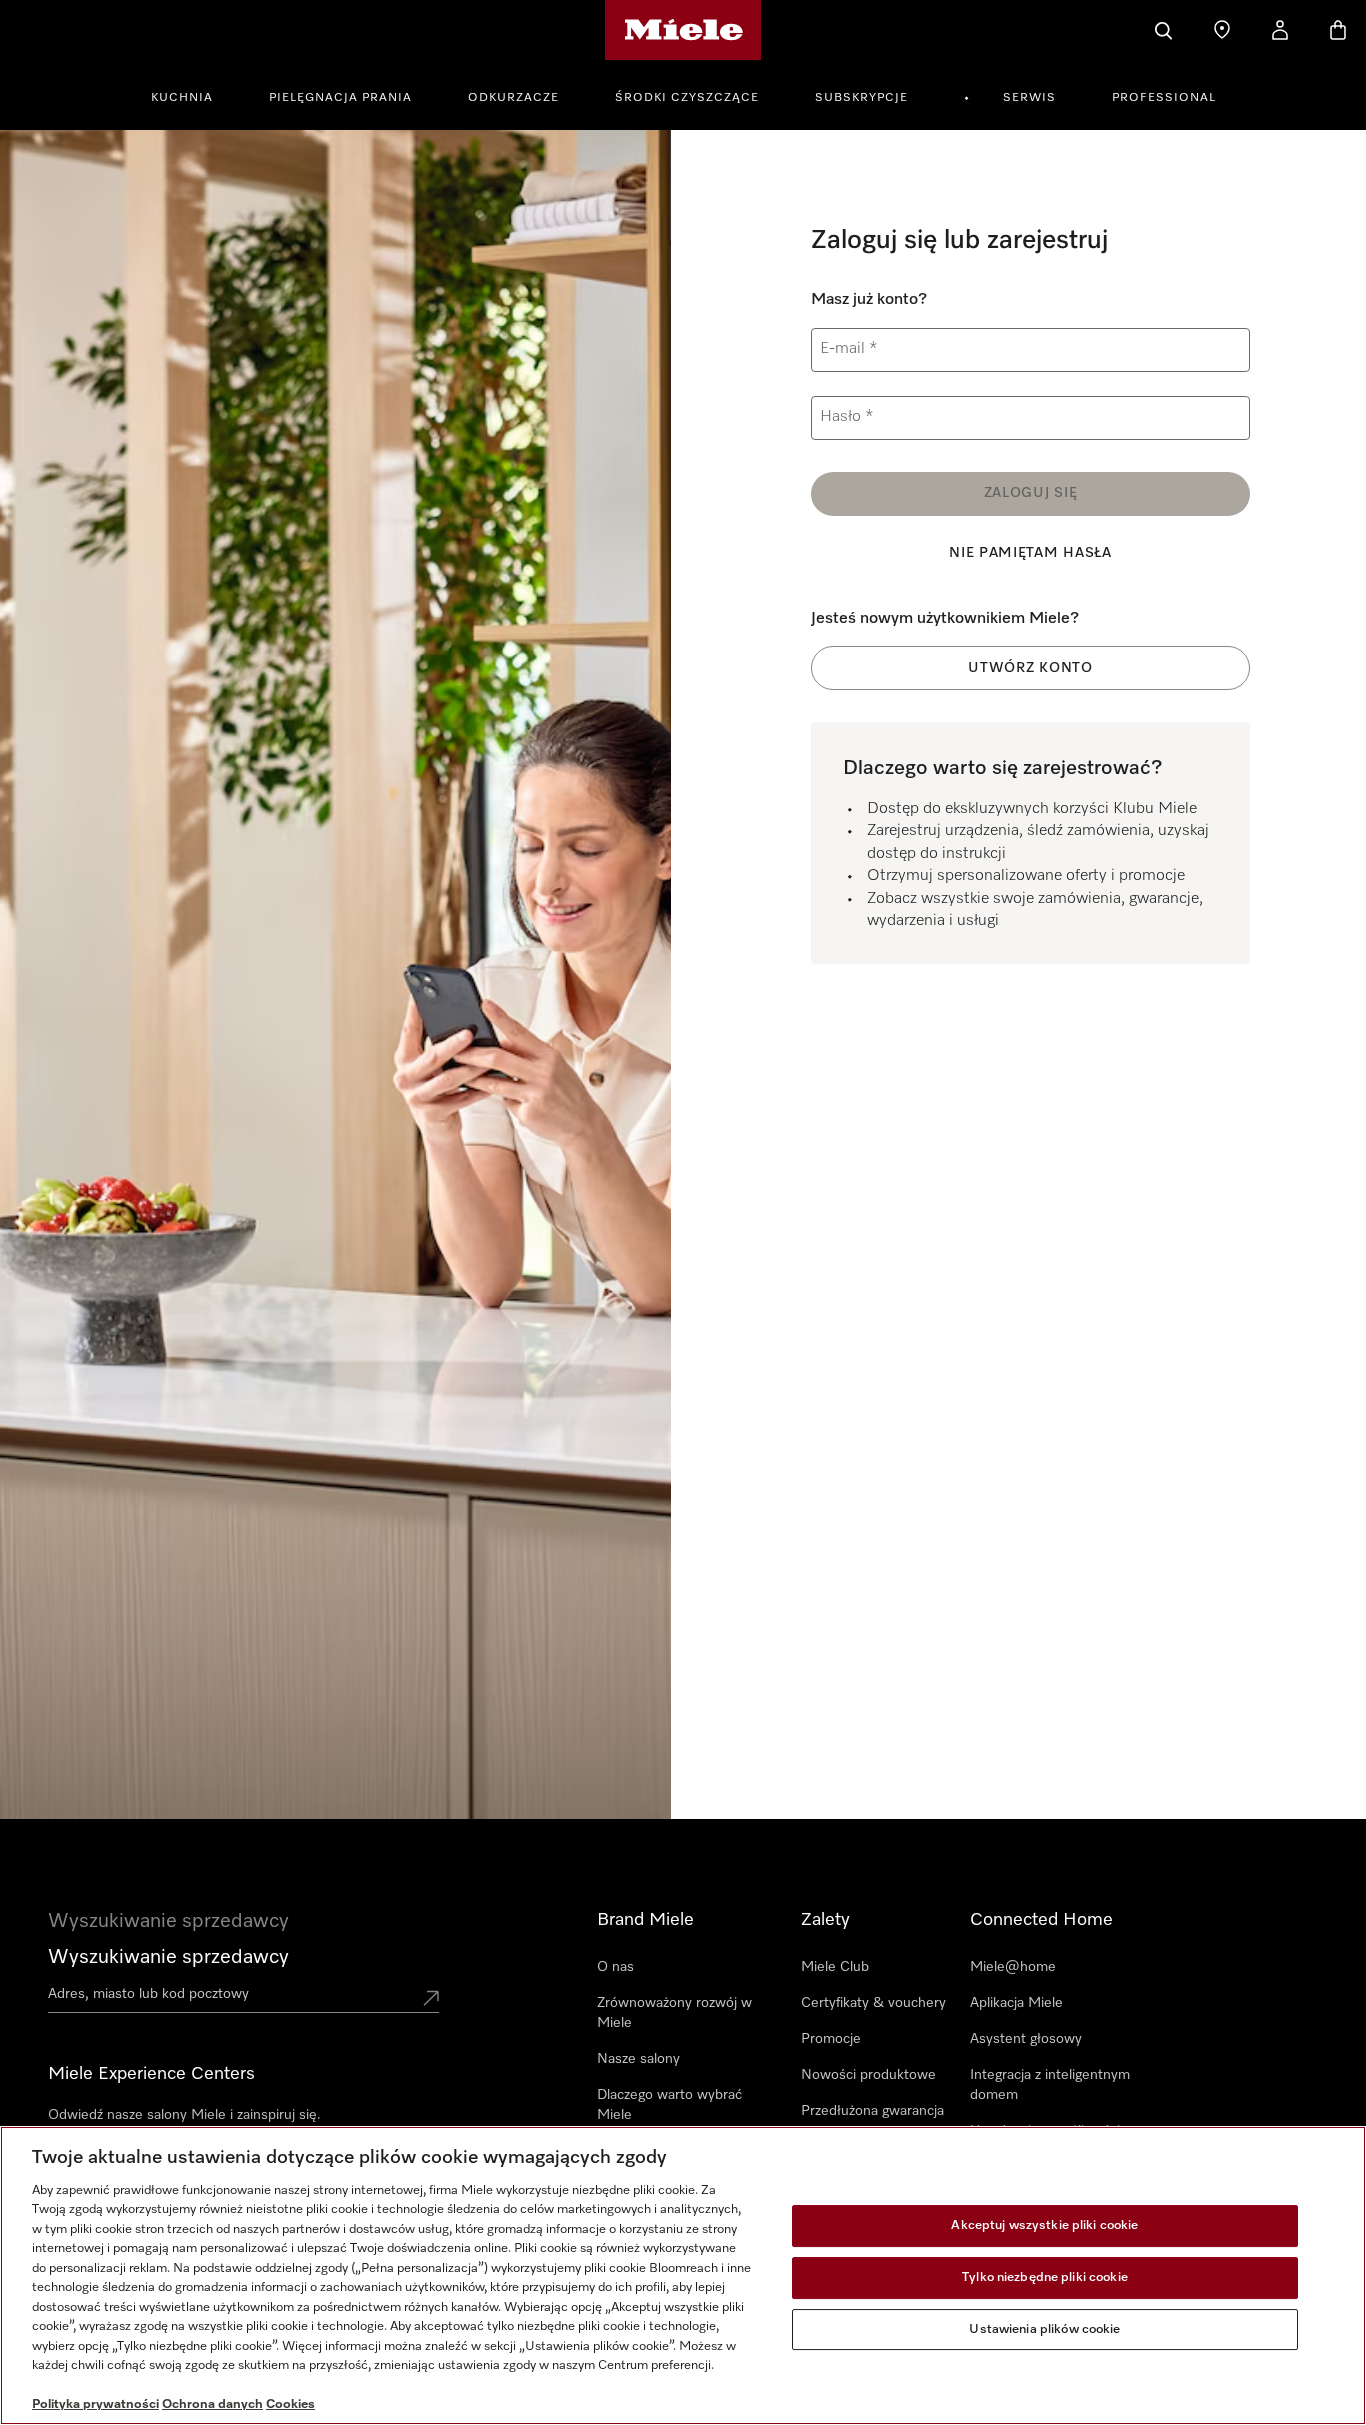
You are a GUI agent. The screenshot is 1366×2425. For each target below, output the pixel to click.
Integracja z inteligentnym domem (1050, 2085)
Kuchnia (182, 98)
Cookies (290, 2404)
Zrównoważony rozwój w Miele (674, 2013)
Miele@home (1013, 1967)
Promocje (831, 2039)
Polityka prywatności (95, 2404)
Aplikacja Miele (1016, 2003)
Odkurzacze (513, 98)
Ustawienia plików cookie (1044, 2329)
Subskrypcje (861, 98)
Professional (1164, 98)
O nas (615, 1967)
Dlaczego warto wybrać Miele (669, 2105)
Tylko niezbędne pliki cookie (1045, 2277)
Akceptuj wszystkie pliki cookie (1044, 2226)
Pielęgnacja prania (340, 98)
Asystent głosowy (1026, 2039)
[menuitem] (193, 95)
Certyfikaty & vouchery (873, 2003)
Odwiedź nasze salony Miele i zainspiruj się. (184, 2115)
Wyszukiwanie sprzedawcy (168, 1957)
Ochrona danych (212, 2404)
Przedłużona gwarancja (872, 2111)
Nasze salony (638, 2059)
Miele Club (835, 1967)
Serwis (1029, 98)
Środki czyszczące (687, 98)
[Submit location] (431, 1998)
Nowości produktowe (868, 2075)
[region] (683, 2275)
